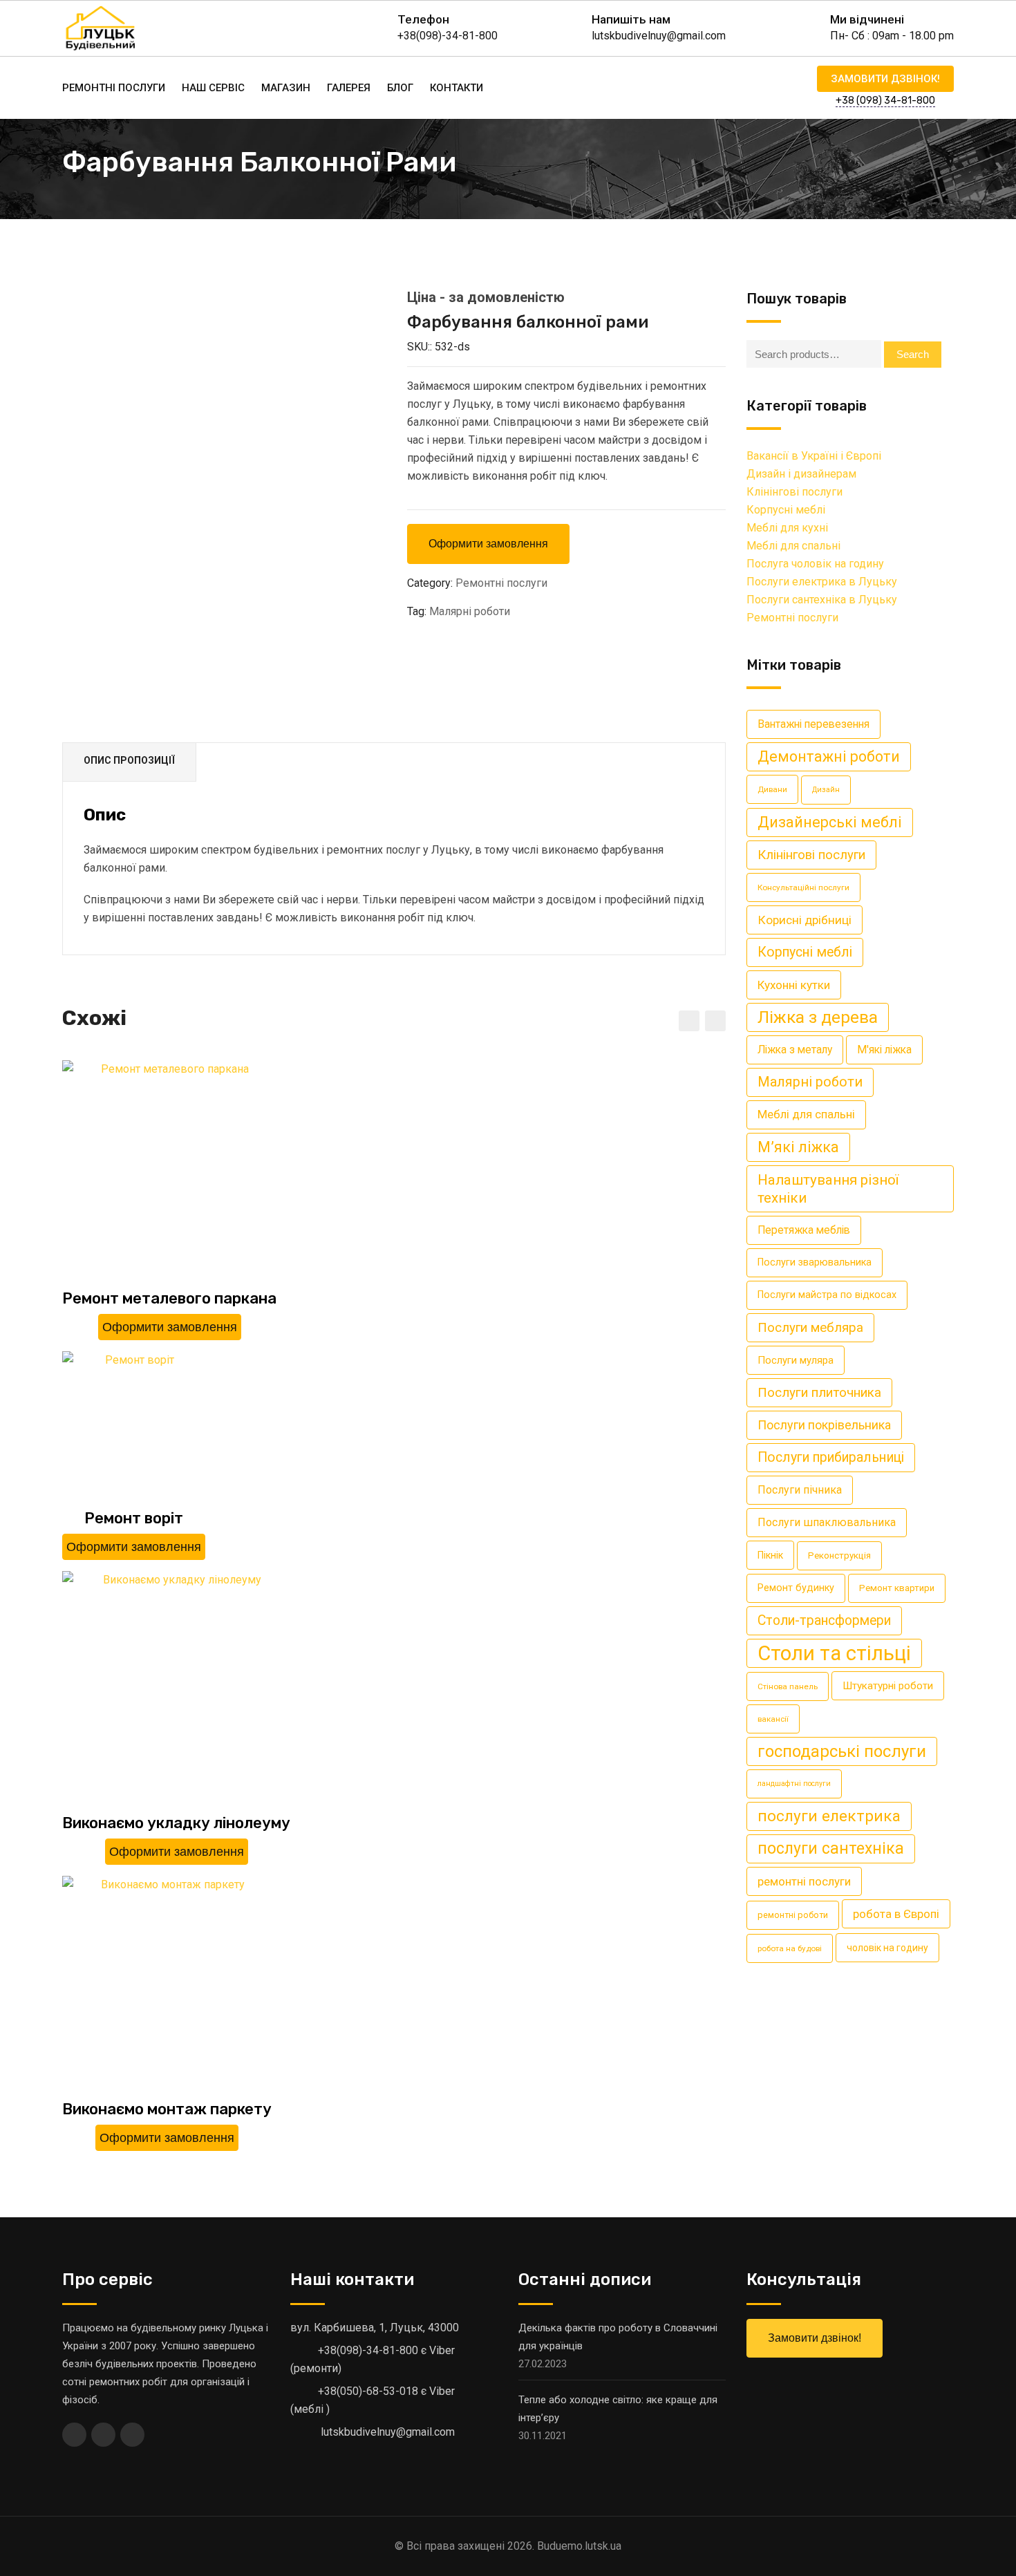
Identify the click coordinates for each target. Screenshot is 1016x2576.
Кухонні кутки (794, 985)
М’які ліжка (798, 1147)
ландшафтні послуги (794, 1784)
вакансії (773, 1719)
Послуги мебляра (810, 1327)
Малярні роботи (470, 611)
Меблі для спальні (793, 546)
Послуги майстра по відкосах (827, 1295)
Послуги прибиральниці (831, 1457)
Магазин (286, 88)
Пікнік (770, 1555)
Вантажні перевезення (813, 724)
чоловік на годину (887, 1948)
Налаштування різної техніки (828, 1189)
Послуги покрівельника (824, 1425)
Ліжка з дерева (818, 1017)
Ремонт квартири (897, 1588)
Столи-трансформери (824, 1620)
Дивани (772, 789)
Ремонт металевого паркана (169, 1298)
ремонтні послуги (804, 1881)
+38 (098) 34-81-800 (885, 101)
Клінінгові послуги (794, 492)
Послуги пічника (800, 1490)
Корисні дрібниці (805, 920)
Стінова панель (788, 1686)
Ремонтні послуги (114, 88)
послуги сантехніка (831, 1849)
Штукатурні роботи (888, 1686)
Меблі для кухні (787, 528)
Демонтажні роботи (829, 756)
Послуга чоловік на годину (815, 564)
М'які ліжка (884, 1050)
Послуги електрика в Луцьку (822, 582)
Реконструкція (839, 1555)
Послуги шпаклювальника (827, 1522)
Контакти (457, 88)
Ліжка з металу (795, 1050)
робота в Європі (896, 1914)
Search (913, 354)
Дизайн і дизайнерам (801, 474)
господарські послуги (842, 1751)
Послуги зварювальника (815, 1262)
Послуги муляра (796, 1360)
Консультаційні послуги (803, 887)
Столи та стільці (834, 1653)
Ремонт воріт (134, 1518)
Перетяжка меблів (804, 1230)
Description (129, 762)
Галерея (349, 88)
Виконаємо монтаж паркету (167, 2109)
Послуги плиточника (819, 1392)
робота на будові (790, 1948)
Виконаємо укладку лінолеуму (176, 1823)
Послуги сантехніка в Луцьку (822, 600)
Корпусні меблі (786, 510)
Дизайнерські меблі (830, 822)
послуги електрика (829, 1816)
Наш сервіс (213, 88)
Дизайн (826, 790)
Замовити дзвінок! (885, 79)
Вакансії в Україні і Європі (814, 456)
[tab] (130, 762)
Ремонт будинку (796, 1588)
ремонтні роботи (793, 1915)
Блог (400, 88)
